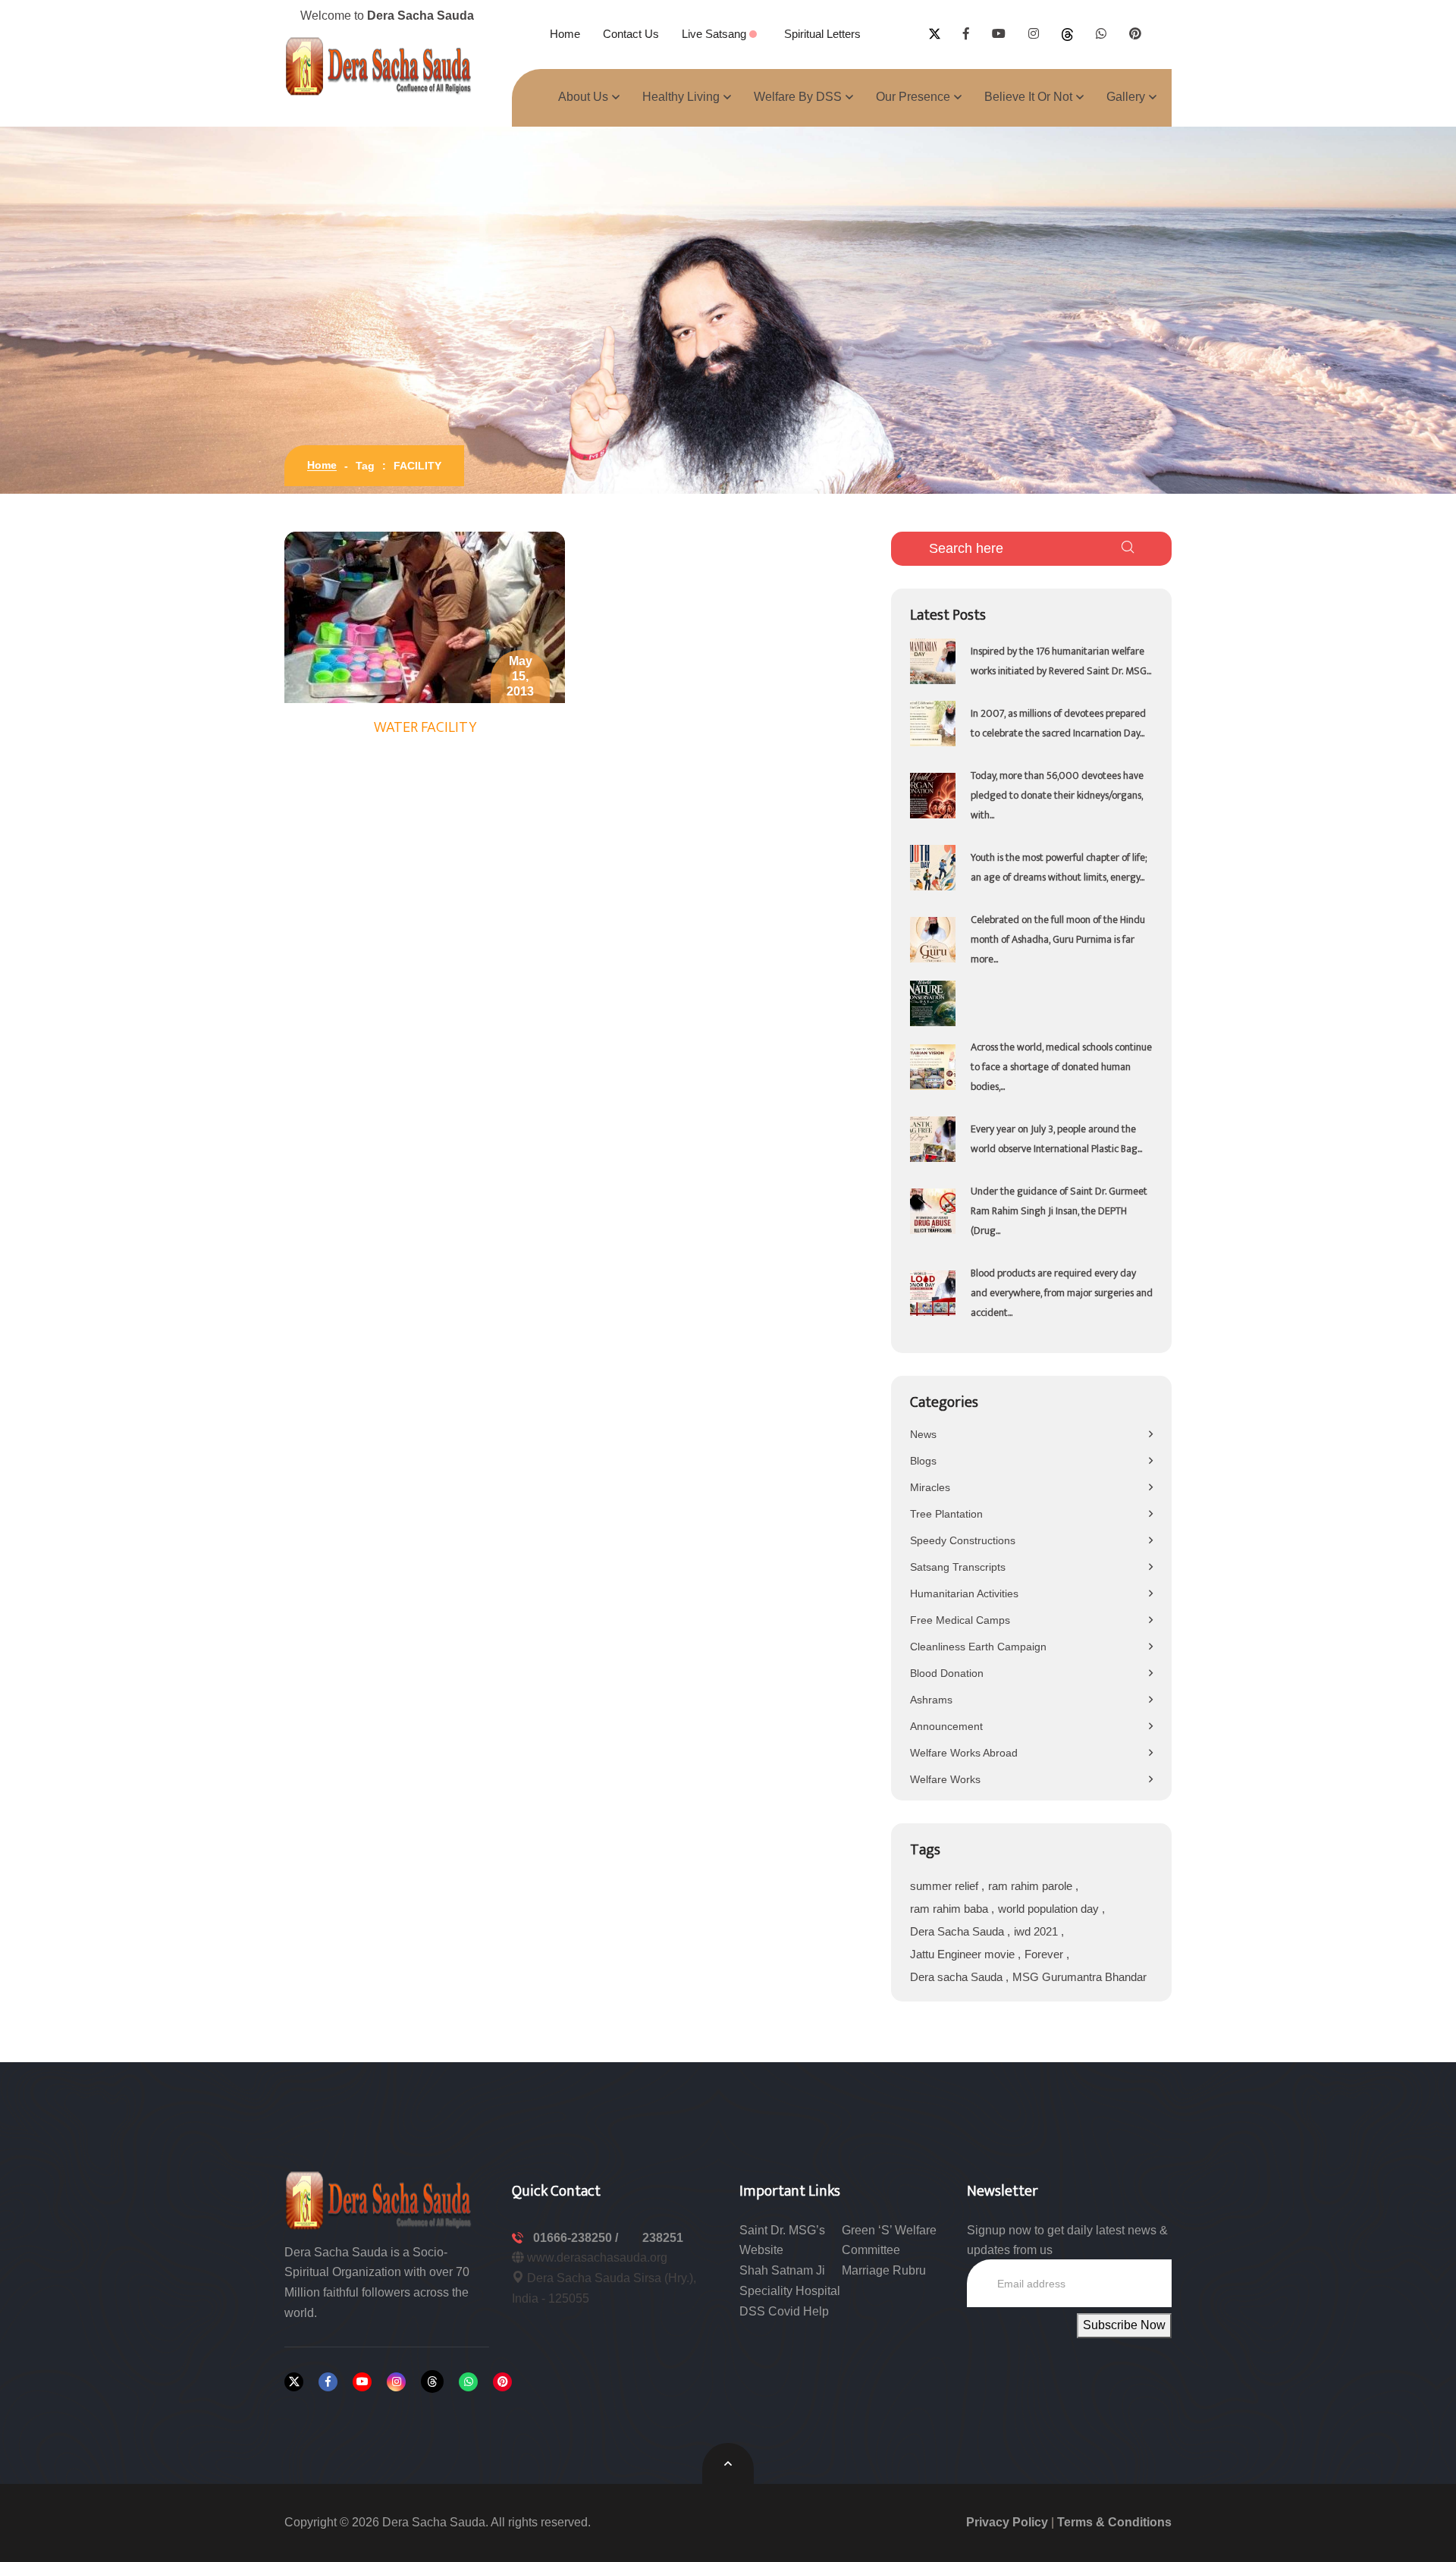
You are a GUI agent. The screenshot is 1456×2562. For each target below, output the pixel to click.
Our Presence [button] (913, 97)
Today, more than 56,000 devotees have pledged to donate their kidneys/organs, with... (1057, 795)
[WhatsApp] (468, 2382)
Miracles (930, 1487)
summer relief (946, 1886)
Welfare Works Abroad (964, 1753)
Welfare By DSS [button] (798, 97)
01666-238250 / (577, 2238)
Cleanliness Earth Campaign (978, 1647)
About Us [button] (583, 97)
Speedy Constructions (963, 1540)
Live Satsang (715, 34)
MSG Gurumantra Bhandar (1079, 1977)
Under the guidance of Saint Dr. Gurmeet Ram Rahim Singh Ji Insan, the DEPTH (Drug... (1059, 1211)
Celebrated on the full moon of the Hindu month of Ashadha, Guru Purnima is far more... (1058, 939)
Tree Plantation (946, 1514)
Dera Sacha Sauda (959, 1931)
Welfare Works (945, 1779)
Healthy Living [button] (681, 97)
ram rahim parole (1032, 1886)
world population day (1050, 1909)
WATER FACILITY (425, 727)
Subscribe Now (1124, 2325)
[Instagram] (396, 2382)
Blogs (923, 1461)
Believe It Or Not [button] (1028, 97)
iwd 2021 (1037, 1931)
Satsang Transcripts (958, 1567)
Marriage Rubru (884, 2270)
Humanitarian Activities (964, 1593)
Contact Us (631, 34)
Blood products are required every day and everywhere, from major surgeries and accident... (1062, 1293)
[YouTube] (362, 2382)
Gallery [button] (1126, 97)
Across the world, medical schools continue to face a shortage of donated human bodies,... (1061, 1067)
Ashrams (931, 1700)
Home (565, 34)
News (923, 1434)
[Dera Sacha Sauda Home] (379, 66)
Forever (1045, 1954)
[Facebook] (328, 2382)
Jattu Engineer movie (964, 1954)
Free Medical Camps (960, 1620)
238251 (663, 2238)
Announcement (946, 1726)
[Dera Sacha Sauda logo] (379, 2199)
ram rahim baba (951, 1909)
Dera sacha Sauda (958, 1977)
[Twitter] (294, 2382)
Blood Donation (947, 1673)
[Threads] (432, 2381)
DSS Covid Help (784, 2311)
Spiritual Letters (822, 34)
